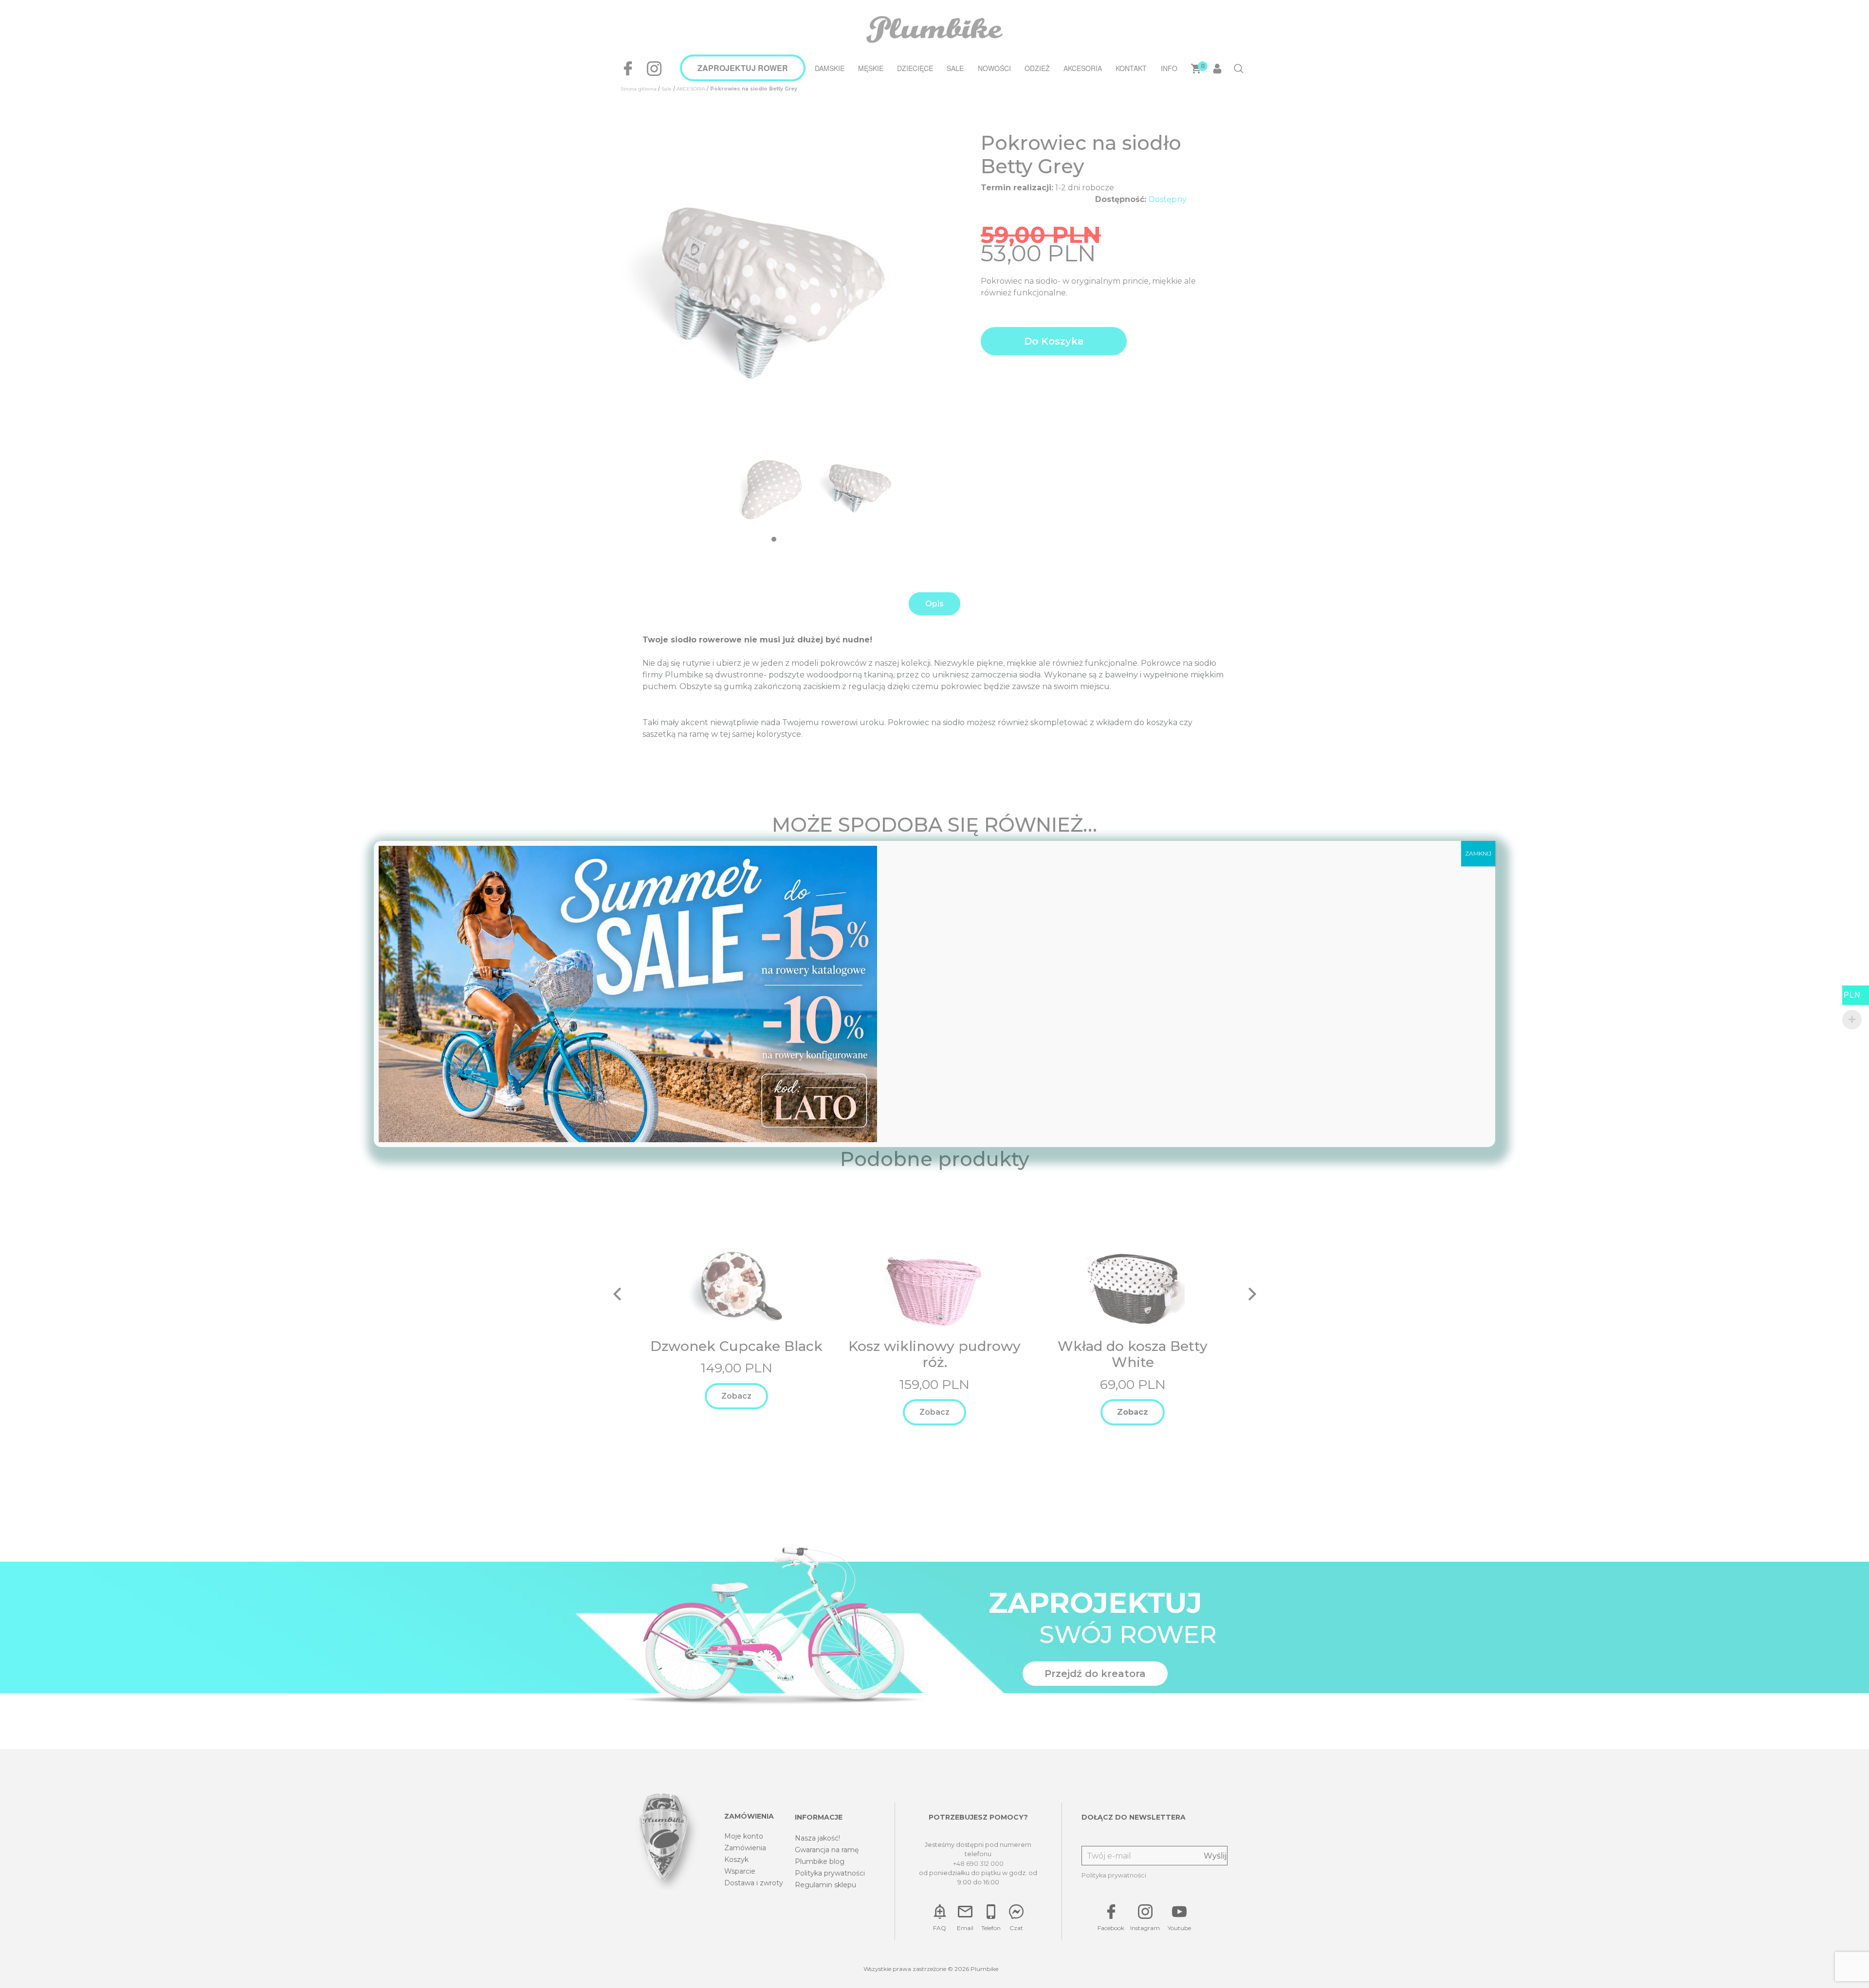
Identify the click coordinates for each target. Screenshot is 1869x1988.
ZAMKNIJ (1478, 853)
